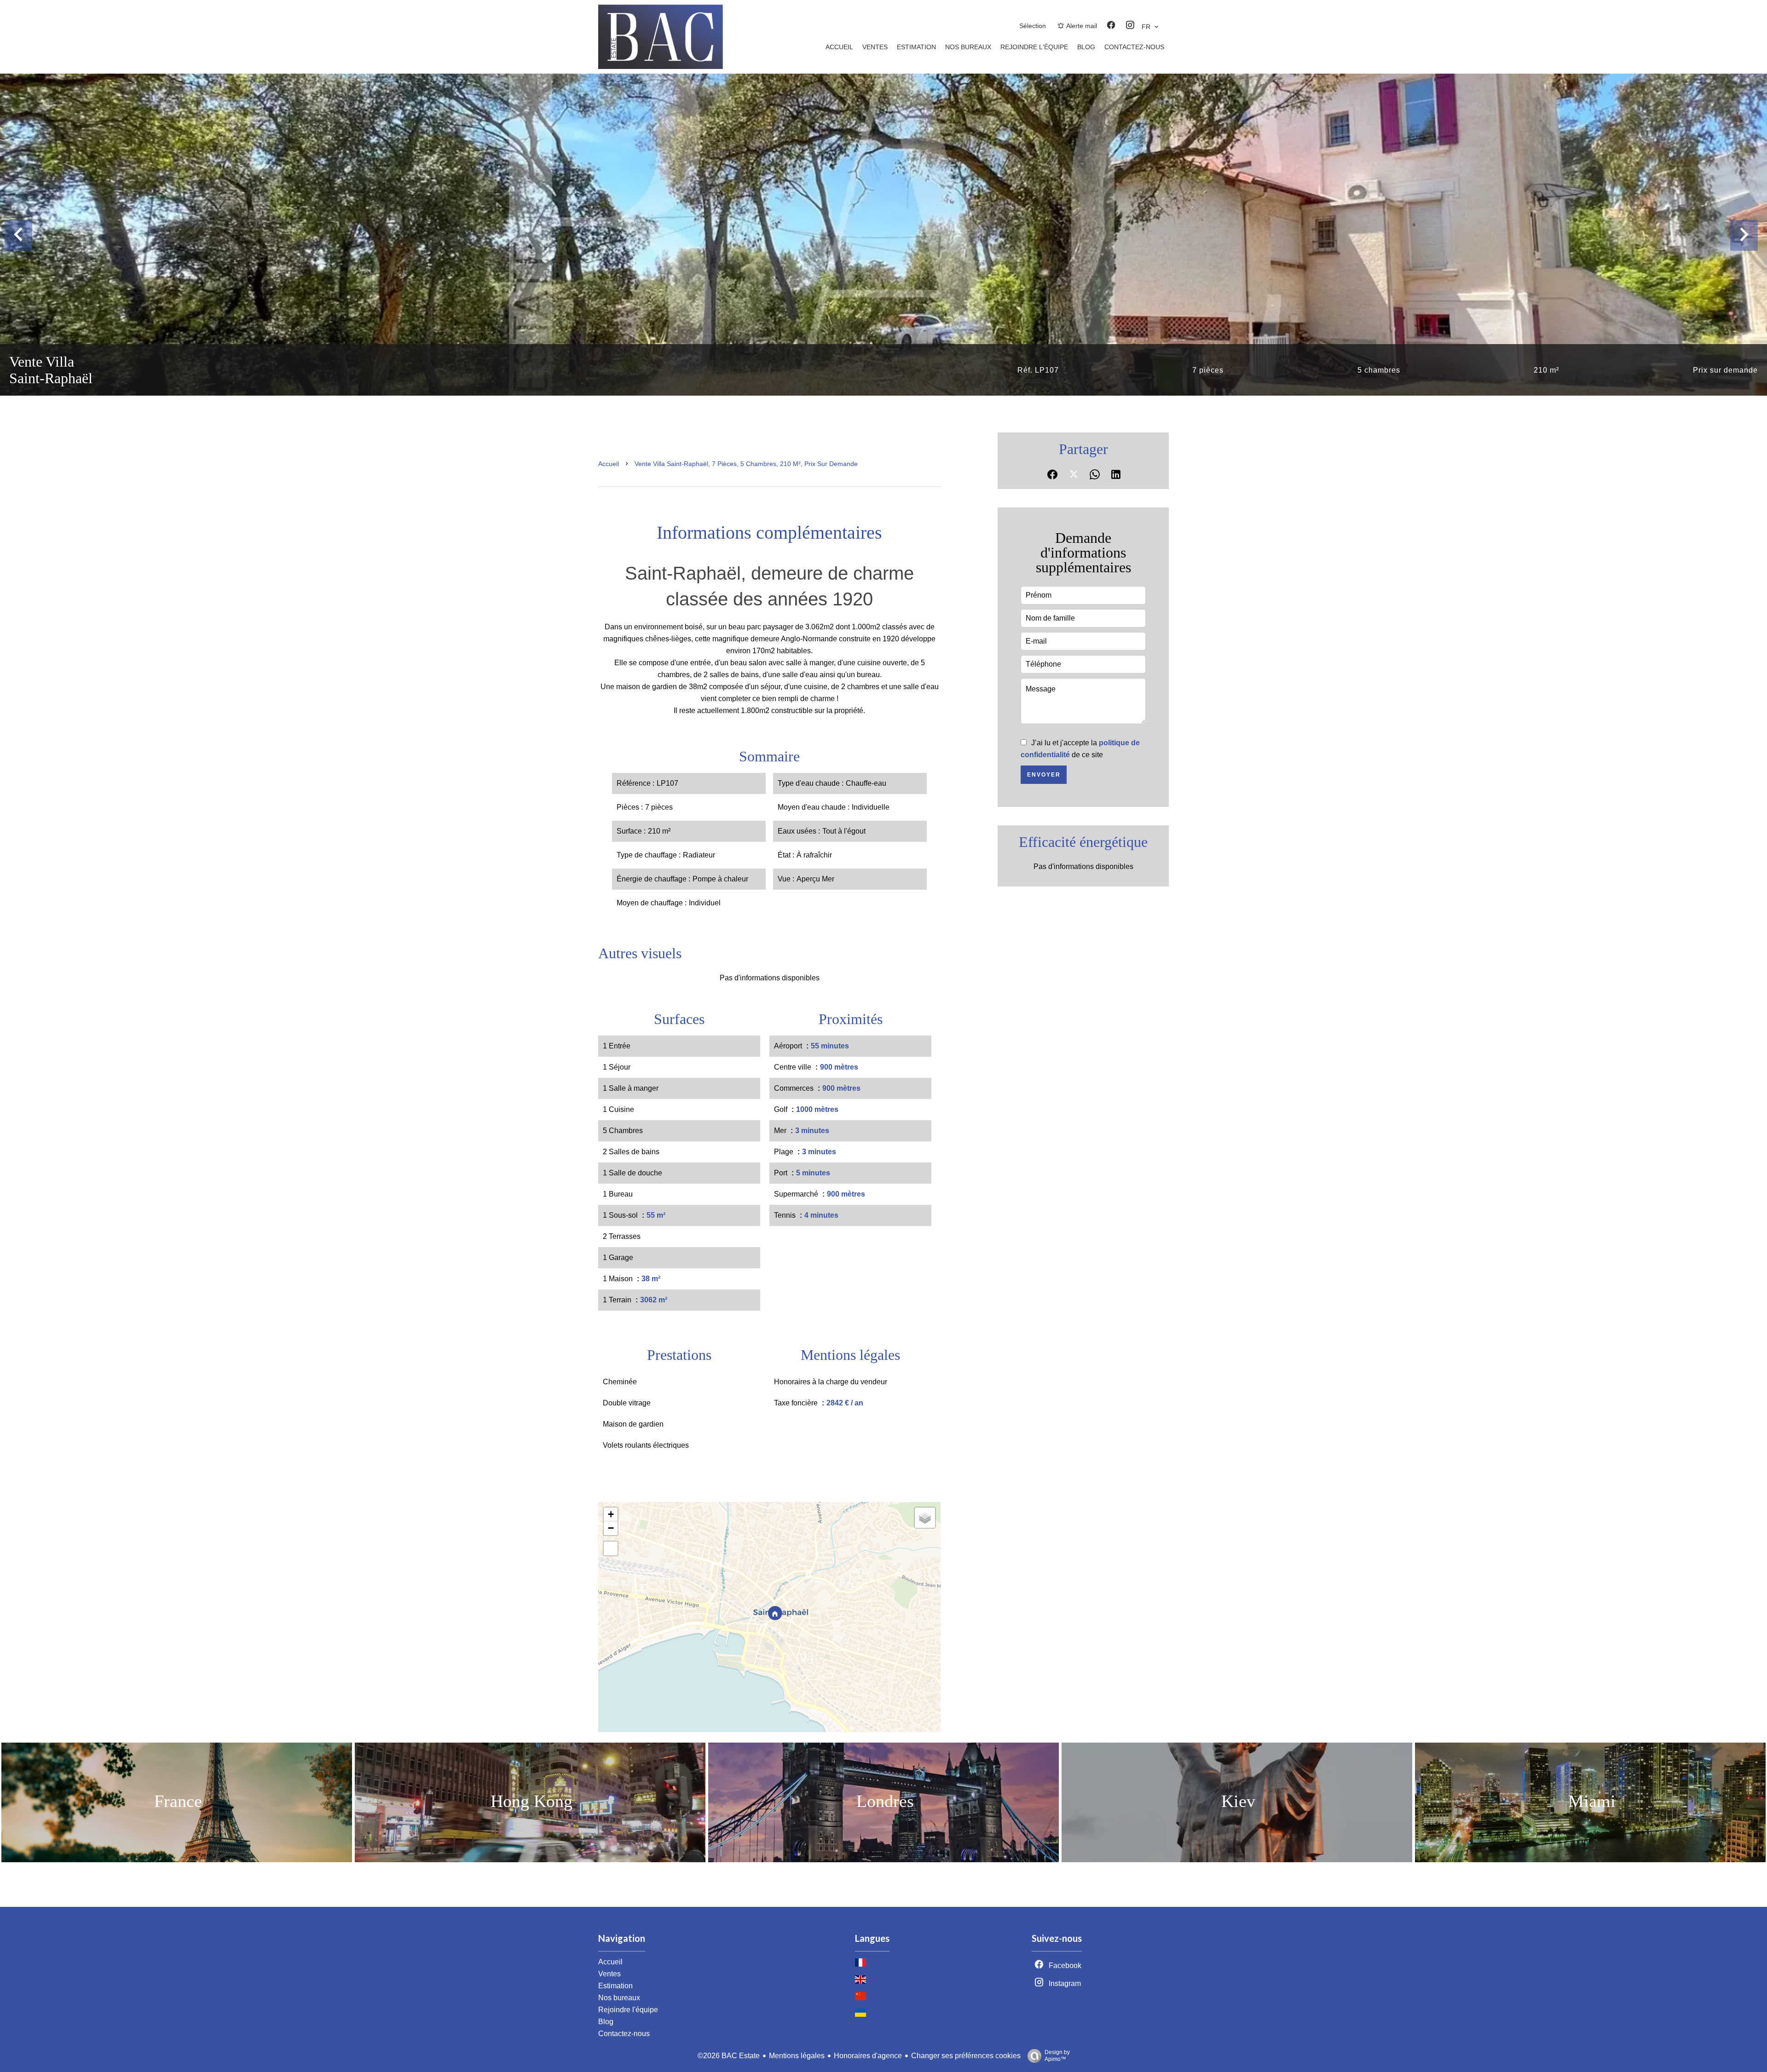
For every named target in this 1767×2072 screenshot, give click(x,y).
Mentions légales (797, 2056)
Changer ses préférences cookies (966, 2056)
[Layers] (925, 1518)
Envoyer (1044, 775)
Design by (1057, 2056)
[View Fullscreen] (611, 1548)
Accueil (609, 464)
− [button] (611, 1528)
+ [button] (611, 1514)
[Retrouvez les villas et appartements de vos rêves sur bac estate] (661, 66)
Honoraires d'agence (868, 2056)
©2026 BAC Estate (729, 2056)
